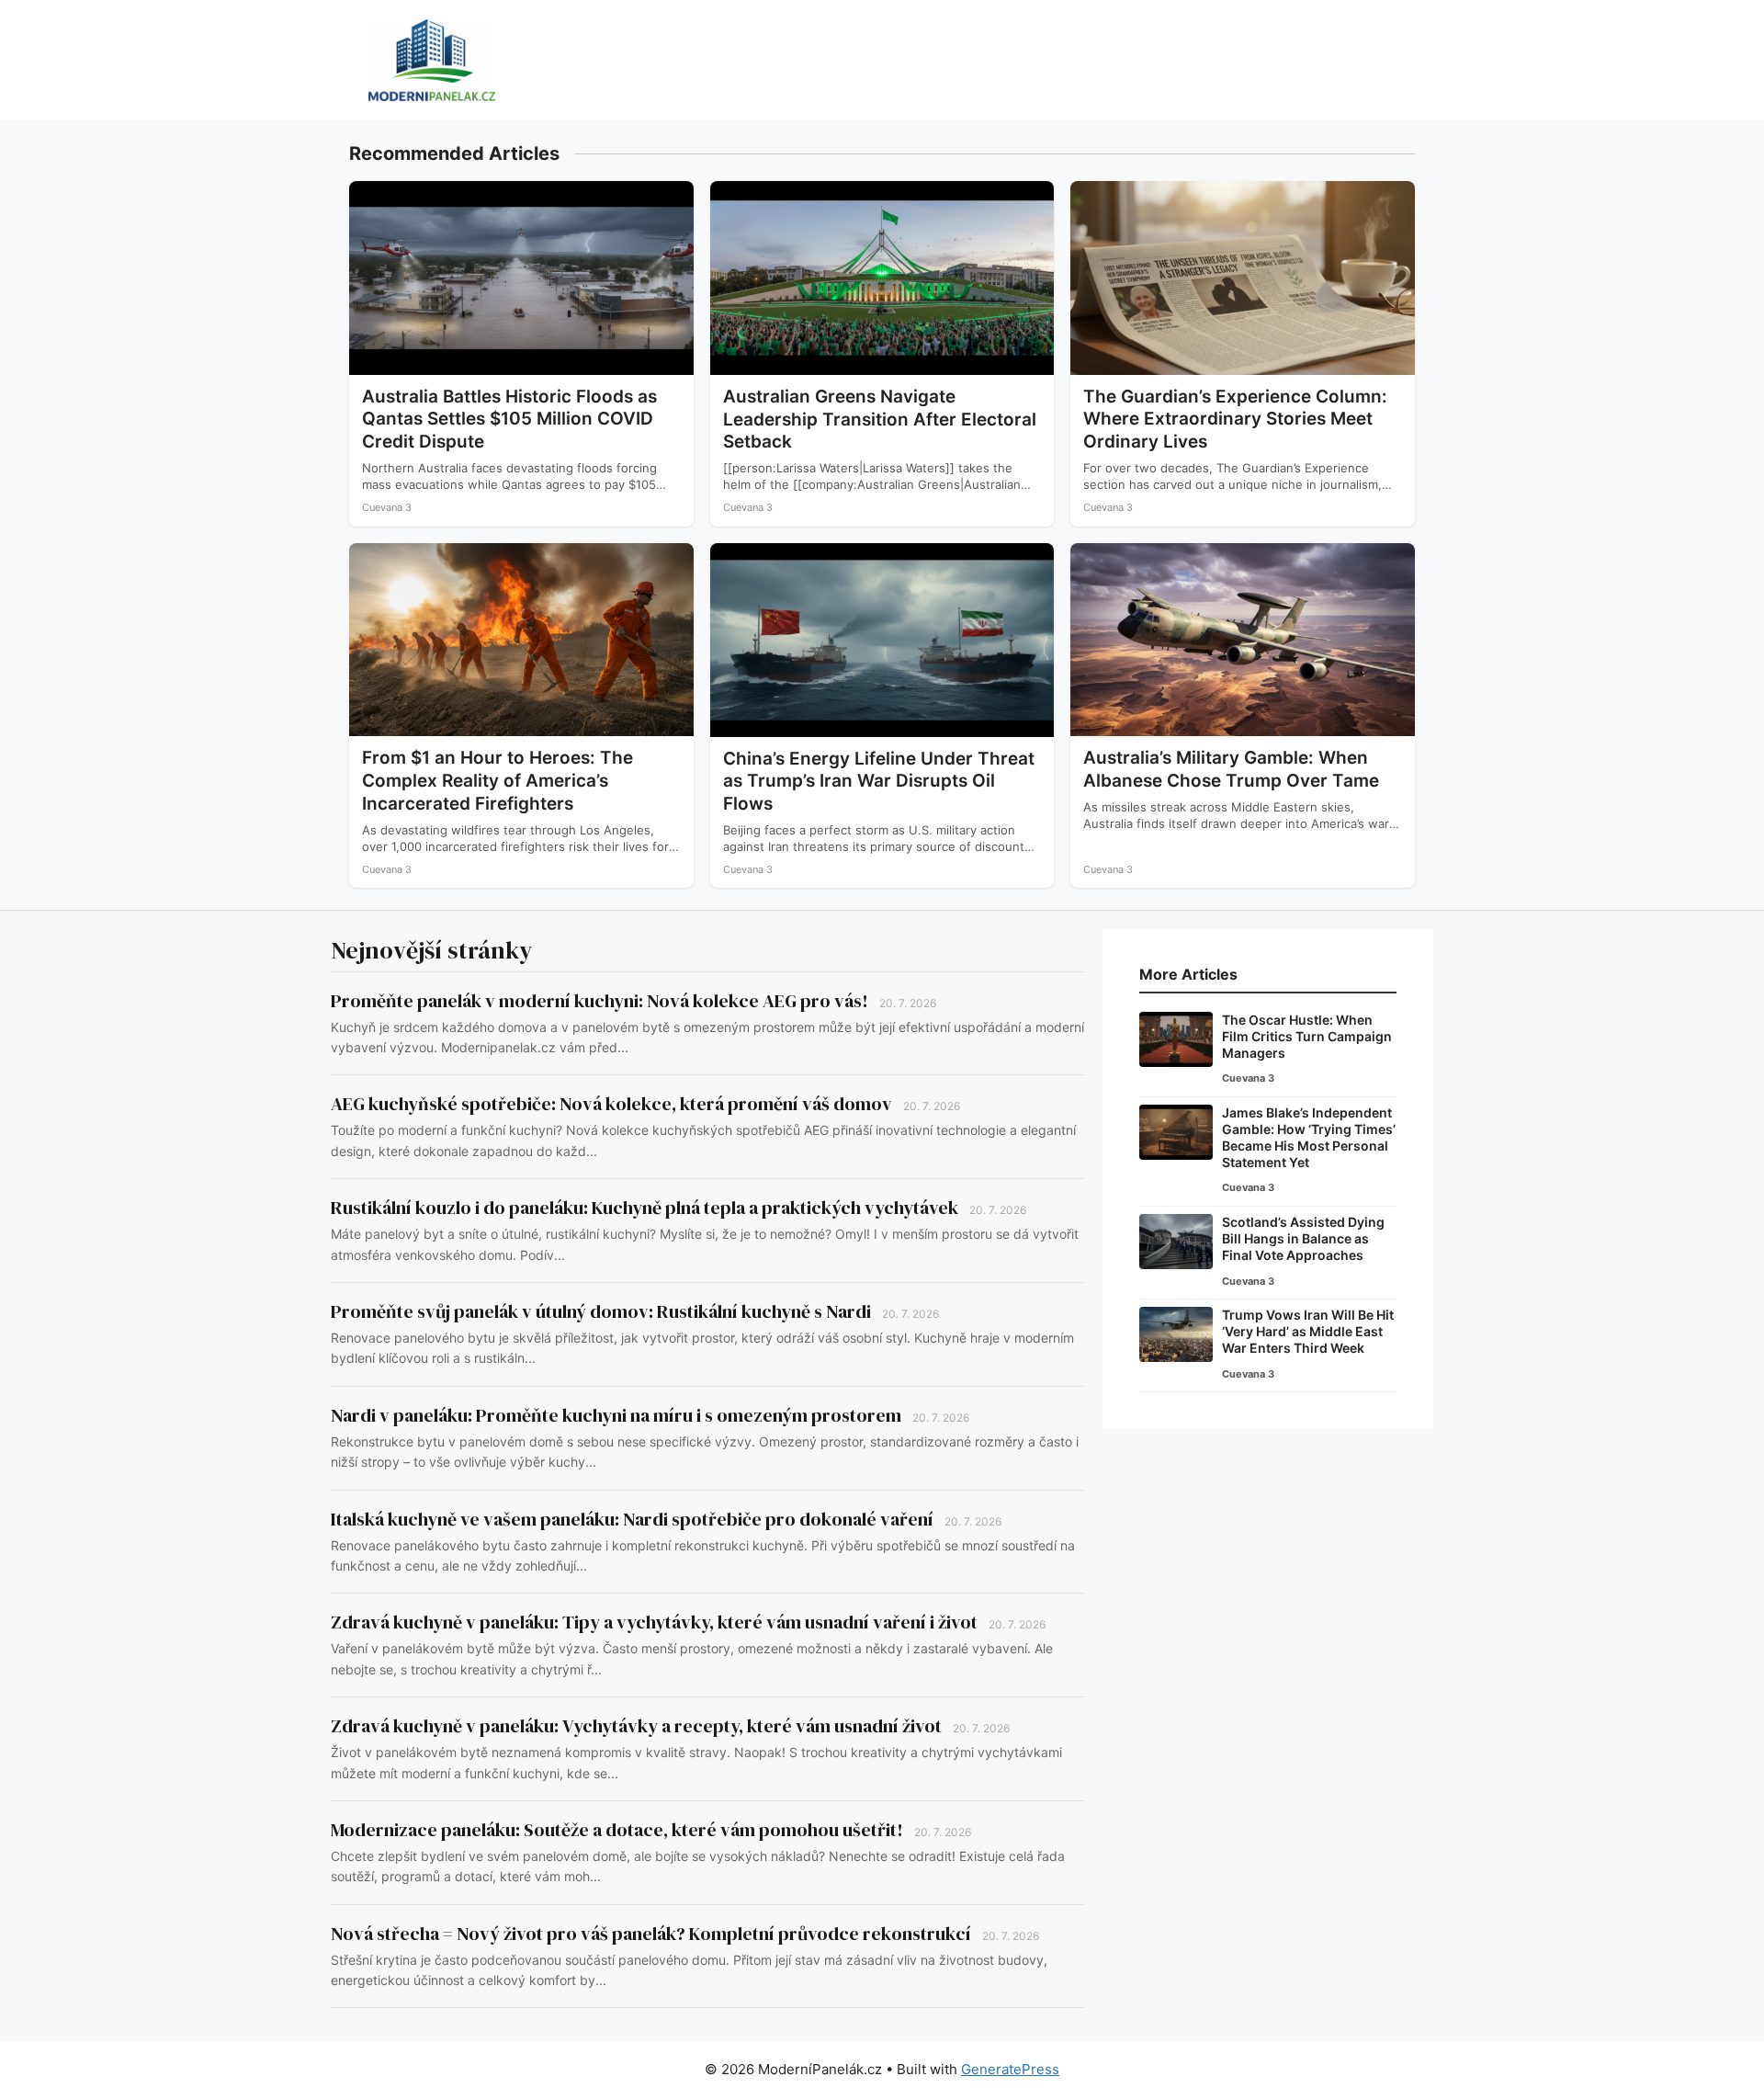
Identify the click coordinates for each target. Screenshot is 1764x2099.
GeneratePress (1010, 2069)
